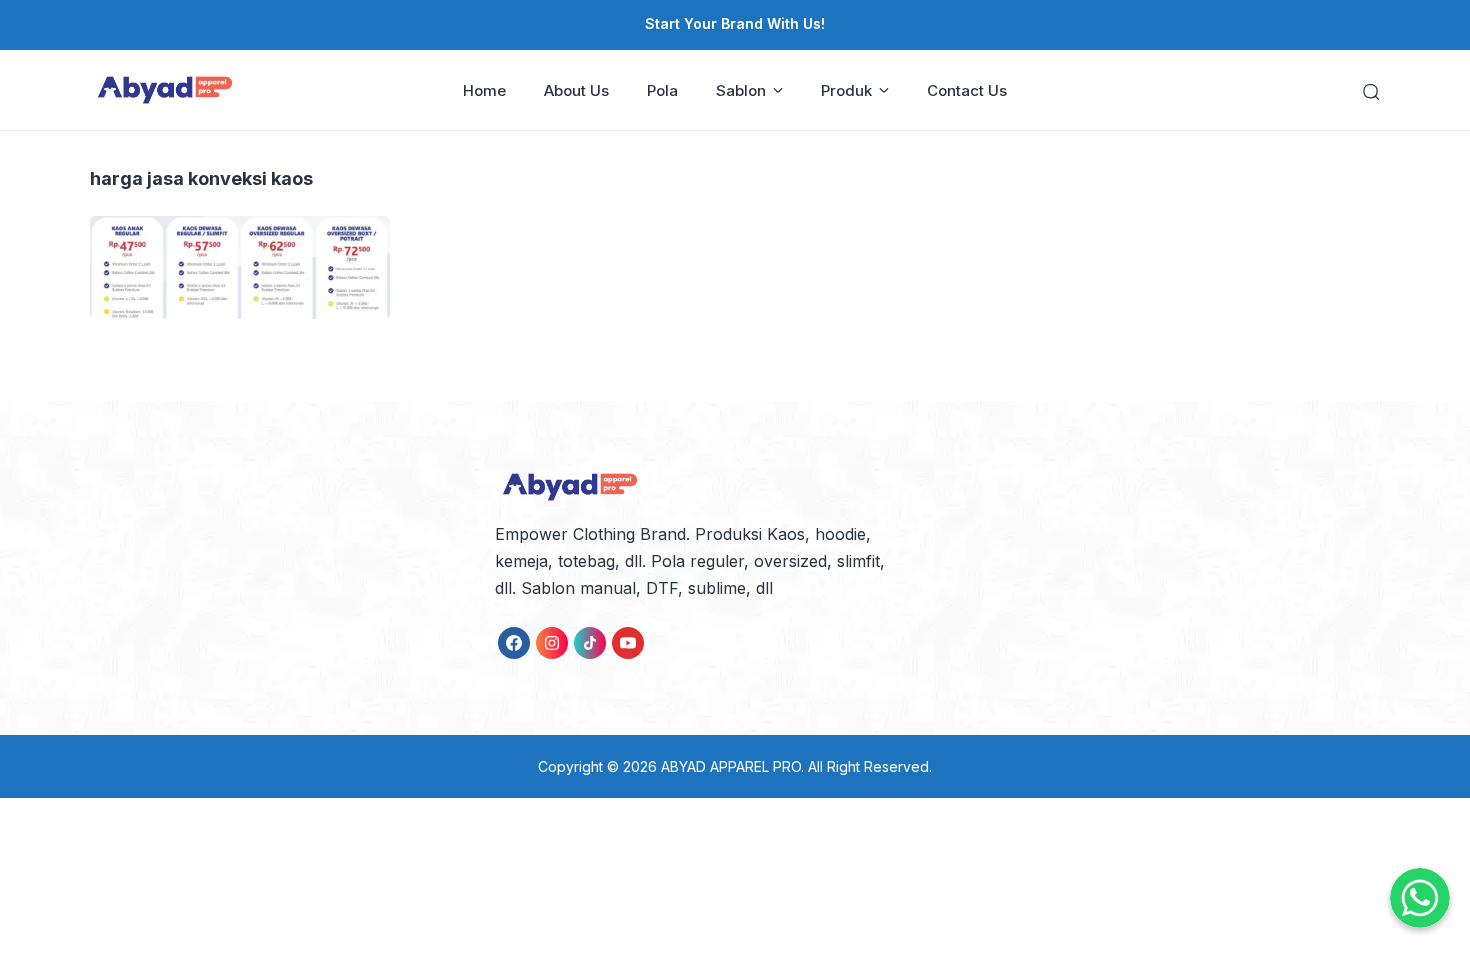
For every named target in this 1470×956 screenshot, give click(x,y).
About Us (576, 90)
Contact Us (967, 90)
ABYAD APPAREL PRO (731, 766)
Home (484, 90)
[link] (514, 643)
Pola (662, 90)
